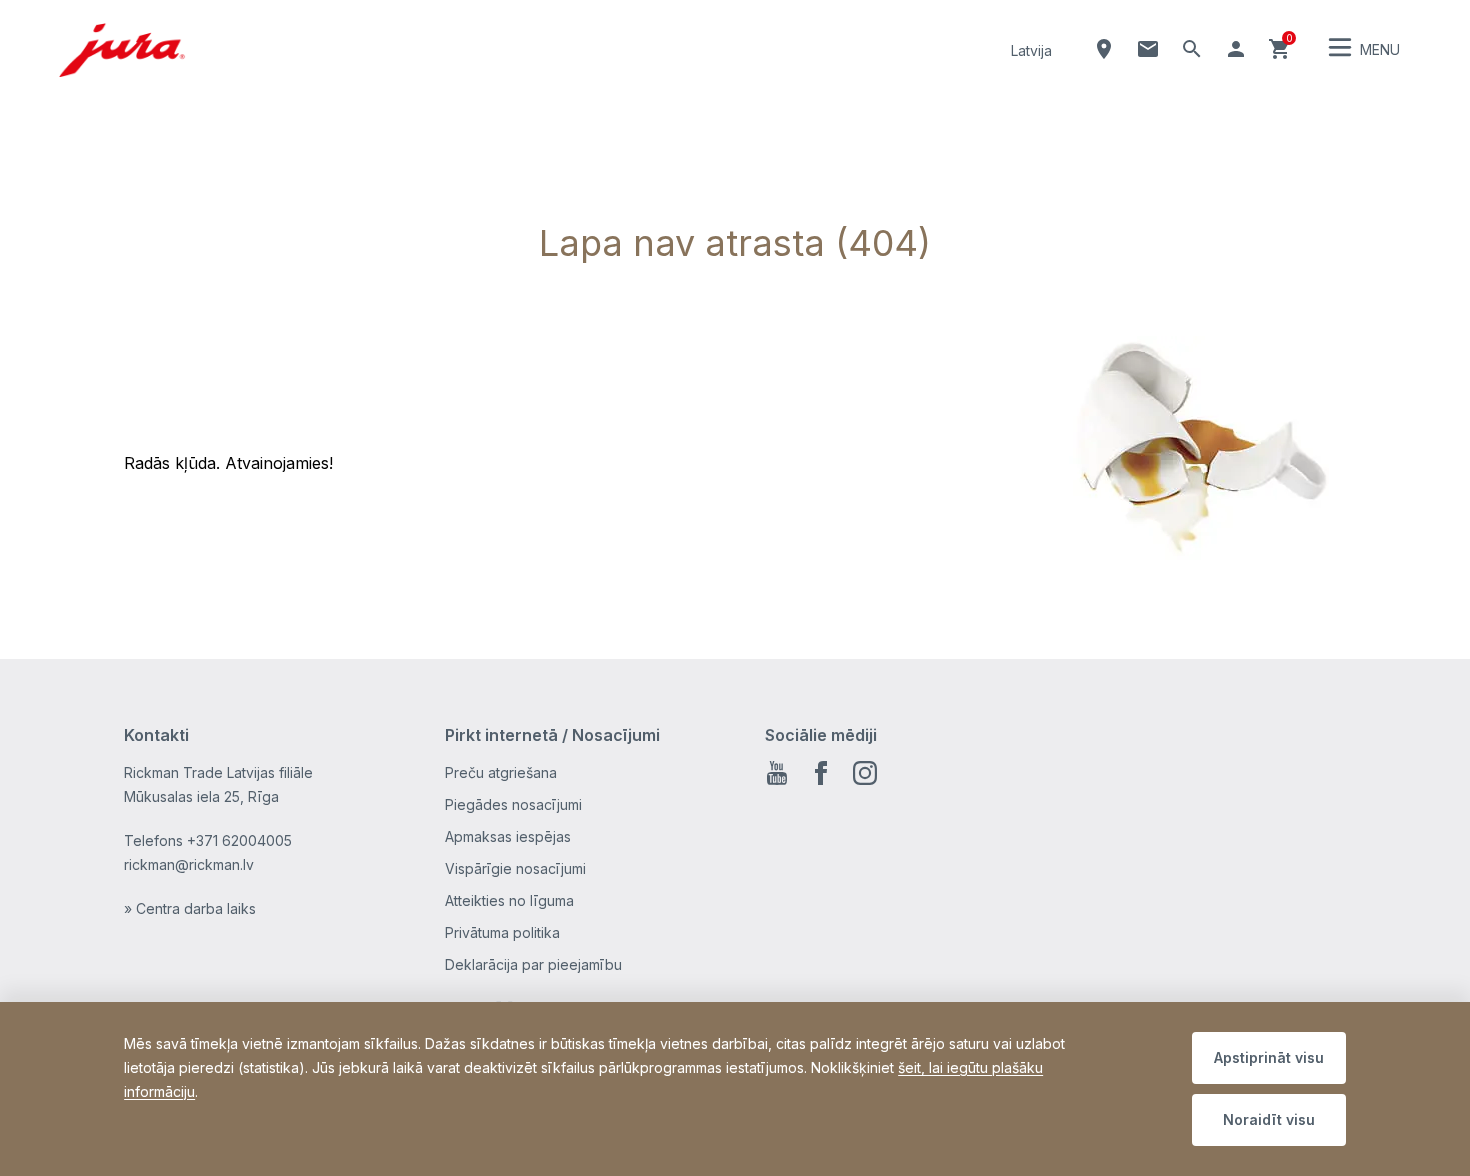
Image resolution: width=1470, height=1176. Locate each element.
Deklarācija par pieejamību (533, 964)
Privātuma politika (502, 932)
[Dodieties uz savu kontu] (1236, 49)
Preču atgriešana (501, 772)
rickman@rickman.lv (189, 864)
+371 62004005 (239, 840)
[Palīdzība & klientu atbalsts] (1148, 49)
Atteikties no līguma (509, 900)
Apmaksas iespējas (508, 836)
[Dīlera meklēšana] (1104, 49)
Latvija (1031, 50)
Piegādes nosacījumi (513, 804)
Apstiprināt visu (1269, 1057)
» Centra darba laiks (190, 908)
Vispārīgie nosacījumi (515, 868)
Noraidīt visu (1269, 1119)
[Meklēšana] (1192, 49)
